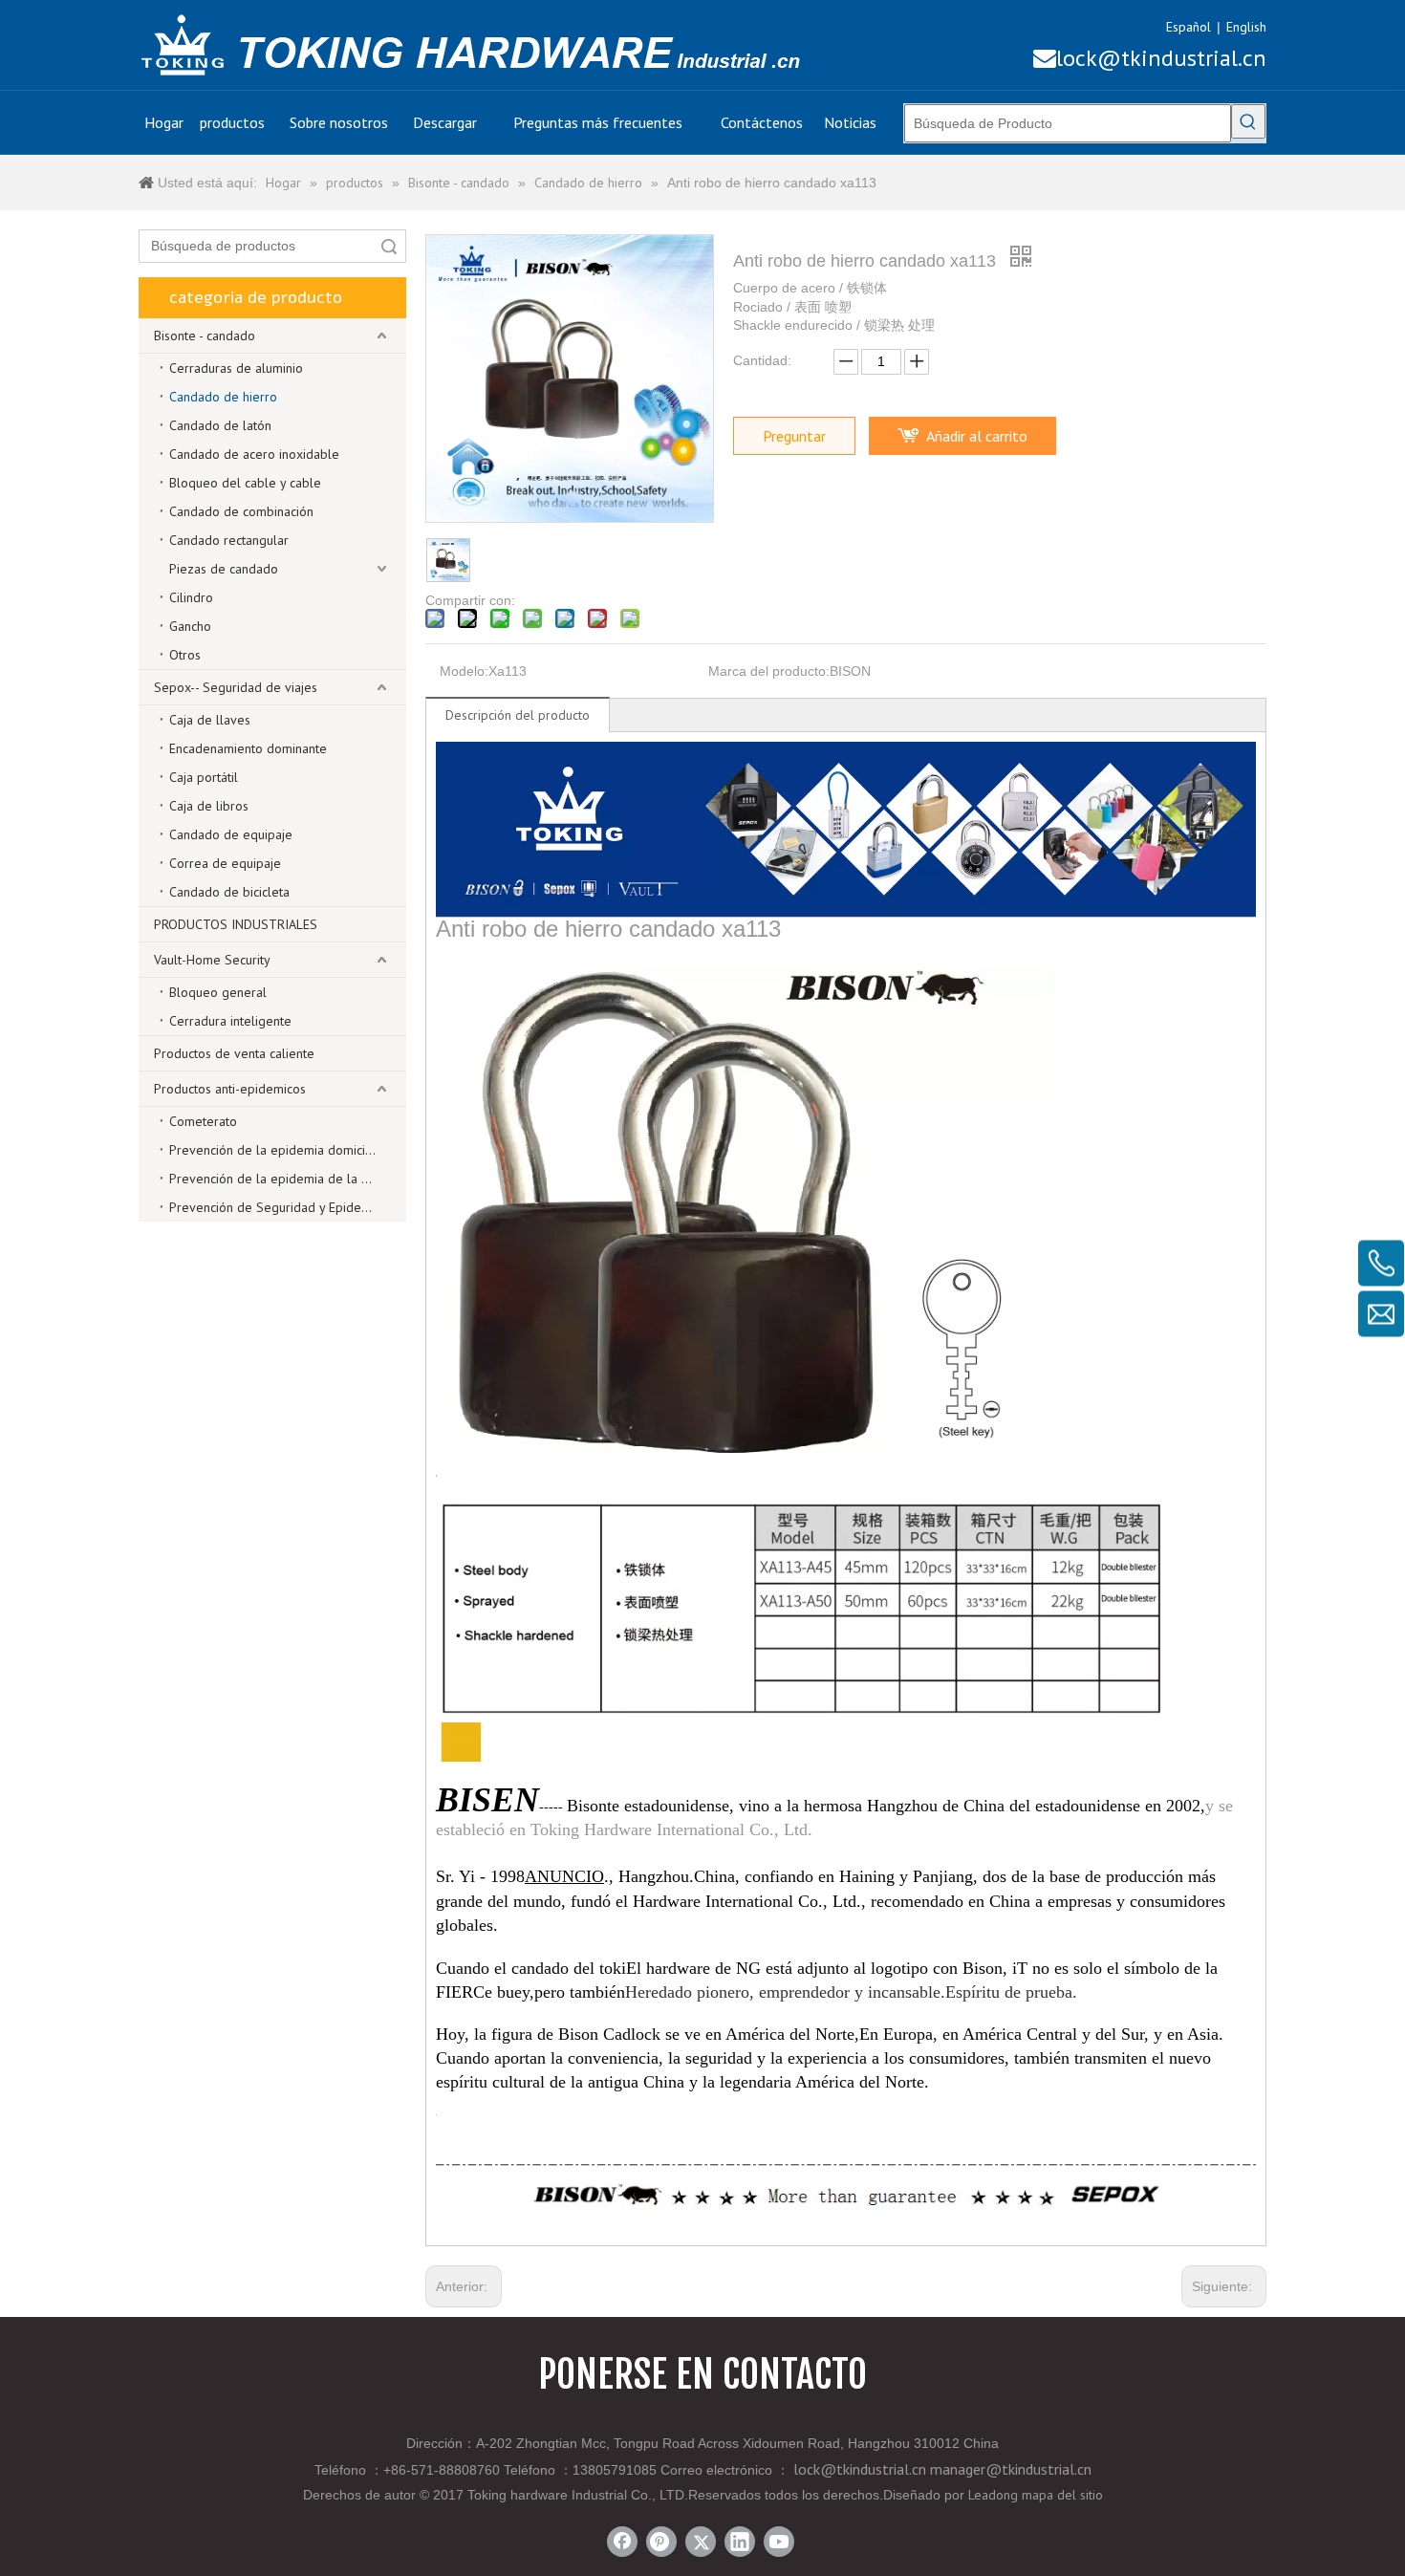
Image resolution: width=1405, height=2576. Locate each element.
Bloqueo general (218, 992)
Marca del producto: (769, 671)
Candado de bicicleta (229, 892)
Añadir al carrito (977, 436)
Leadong (993, 2495)
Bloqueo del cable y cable (245, 483)
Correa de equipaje (225, 863)
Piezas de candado (224, 569)
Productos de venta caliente (234, 1053)
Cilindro (191, 597)
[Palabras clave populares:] (1248, 121)
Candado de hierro (223, 397)
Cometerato (203, 1121)
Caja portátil (204, 777)
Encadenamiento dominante (248, 748)
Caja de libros (209, 806)
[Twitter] (701, 2542)
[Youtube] (779, 2542)
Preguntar (794, 436)
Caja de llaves (210, 720)
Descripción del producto (518, 715)
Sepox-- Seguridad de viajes (236, 687)
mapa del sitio (1062, 2495)
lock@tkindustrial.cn (1150, 58)
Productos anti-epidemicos (230, 1089)
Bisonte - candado (205, 336)
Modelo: (464, 671)
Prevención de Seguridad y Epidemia (275, 1207)
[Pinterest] (661, 2542)
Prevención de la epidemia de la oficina (284, 1179)
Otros (185, 655)
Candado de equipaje (231, 834)
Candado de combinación (241, 511)
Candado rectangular (229, 540)
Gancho (190, 626)
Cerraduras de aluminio (236, 368)
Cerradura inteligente (230, 1021)
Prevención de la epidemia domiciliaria (281, 1150)
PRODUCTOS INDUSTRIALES (236, 924)
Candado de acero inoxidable (254, 454)
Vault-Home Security (212, 960)
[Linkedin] (740, 2542)
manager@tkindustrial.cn (1011, 2469)
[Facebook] (622, 2542)
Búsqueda (389, 246)
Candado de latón (220, 425)
